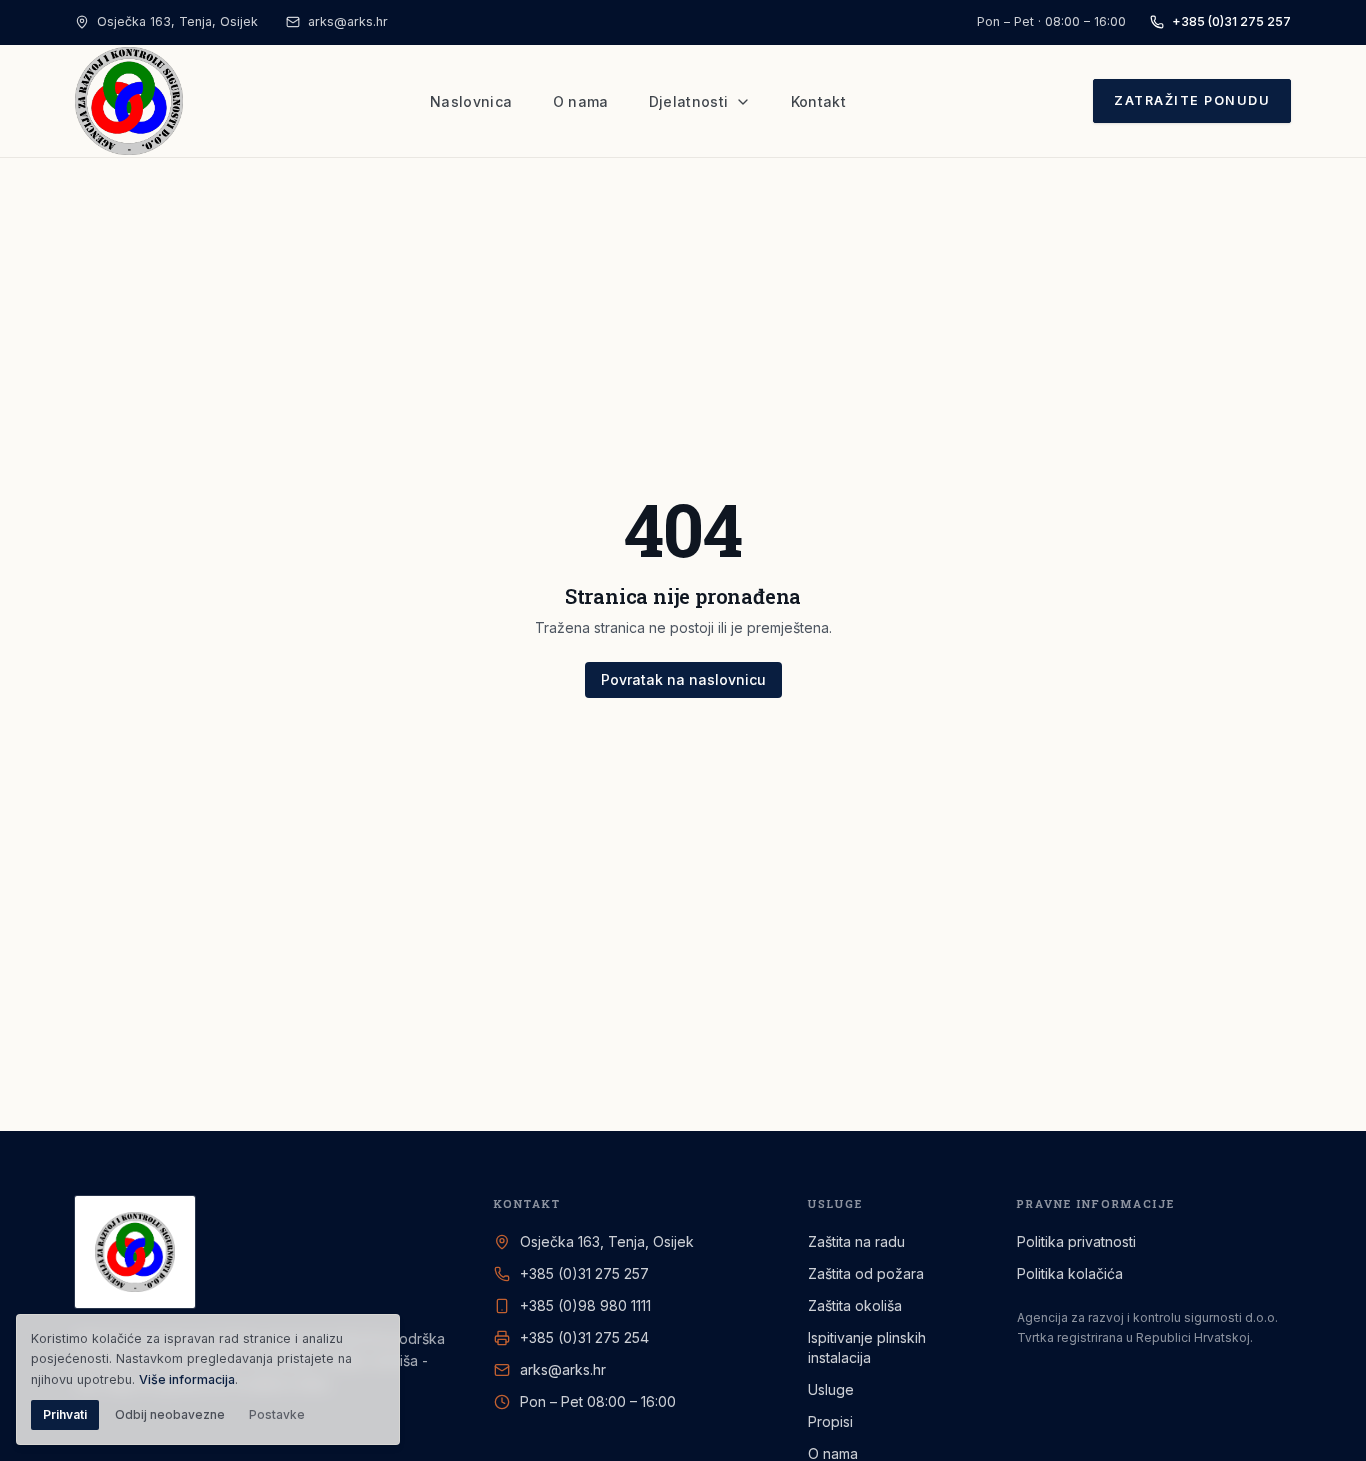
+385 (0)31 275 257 (1231, 21)
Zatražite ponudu (1192, 100)
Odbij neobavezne (170, 1414)
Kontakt (818, 101)
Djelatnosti (689, 101)
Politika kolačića (1070, 1273)
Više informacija (187, 1379)
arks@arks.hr (348, 21)
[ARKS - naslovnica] (129, 101)
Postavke (277, 1414)
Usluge (831, 1389)
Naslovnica (471, 101)
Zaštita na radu (856, 1241)
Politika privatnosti (1076, 1241)
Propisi (830, 1421)
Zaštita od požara (866, 1273)
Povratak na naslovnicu (683, 679)
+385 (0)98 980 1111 (585, 1305)
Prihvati (65, 1414)
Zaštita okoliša (855, 1305)
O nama (581, 101)
